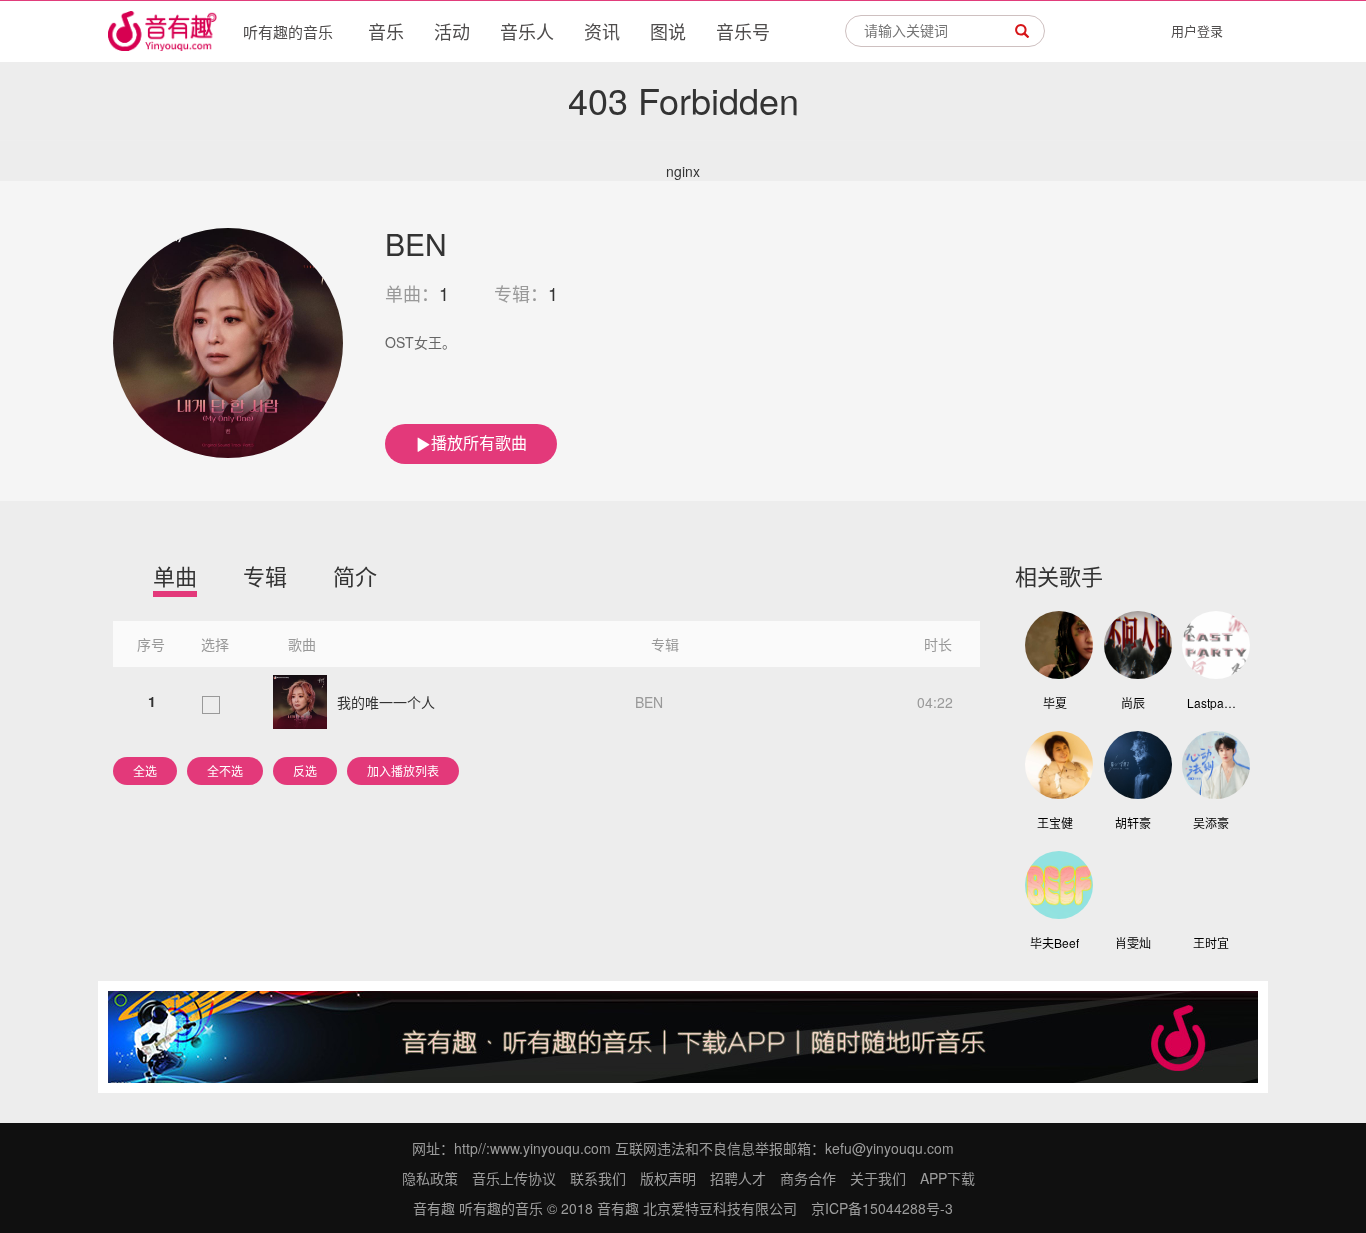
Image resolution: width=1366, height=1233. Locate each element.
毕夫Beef (1054, 942)
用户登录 (1197, 30)
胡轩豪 (1133, 822)
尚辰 (1133, 702)
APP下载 (947, 1178)
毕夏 (1055, 702)
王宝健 (1055, 822)
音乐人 (527, 31)
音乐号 (743, 31)
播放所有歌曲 (479, 442)
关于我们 (878, 1178)
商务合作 (808, 1178)
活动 (452, 31)
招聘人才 (738, 1178)
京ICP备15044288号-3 (882, 1208)
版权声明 (668, 1178)
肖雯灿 (1133, 942)
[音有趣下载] (683, 1035)
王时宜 (1211, 942)
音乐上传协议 (514, 1178)
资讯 (602, 31)
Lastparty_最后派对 (1212, 702)
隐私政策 (430, 1178)
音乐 (386, 31)
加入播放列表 (403, 770)
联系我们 (598, 1178)
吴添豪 (1211, 822)
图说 (668, 31)
